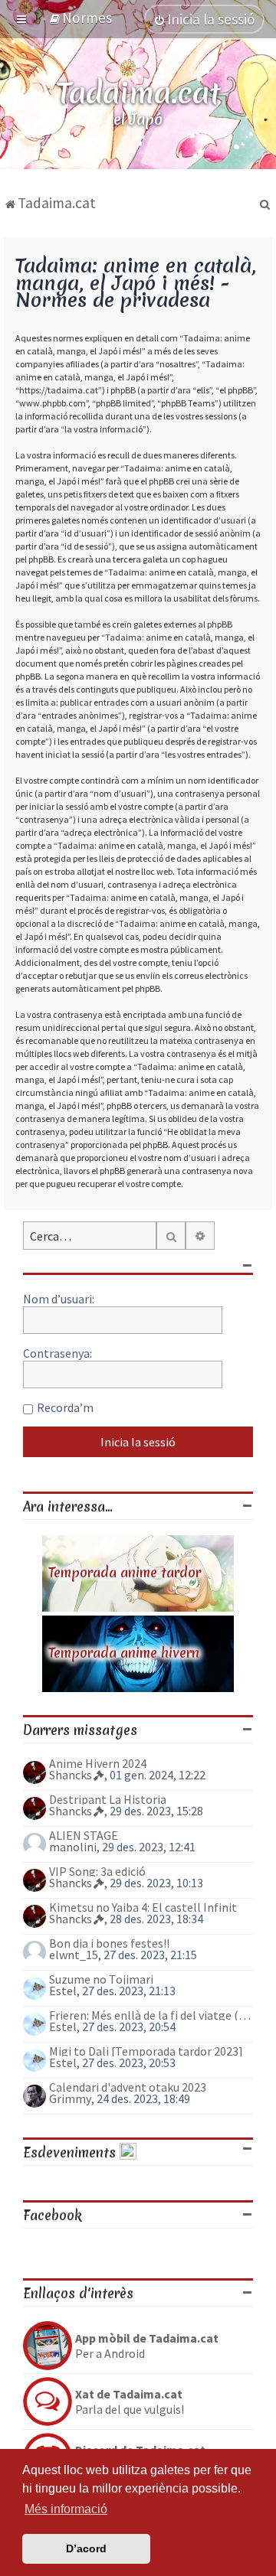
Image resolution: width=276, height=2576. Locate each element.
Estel (63, 1991)
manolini (73, 1847)
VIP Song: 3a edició (97, 1871)
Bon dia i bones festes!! (109, 1943)
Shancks (71, 1775)
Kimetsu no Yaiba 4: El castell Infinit (143, 1907)
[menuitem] (80, 18)
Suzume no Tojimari (101, 1979)
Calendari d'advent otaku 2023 (128, 2087)
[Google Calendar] (128, 2152)
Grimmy (70, 2098)
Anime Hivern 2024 (98, 1763)
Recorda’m (65, 1407)
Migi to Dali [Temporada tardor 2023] (146, 2051)
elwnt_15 (74, 1955)
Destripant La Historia (108, 1799)
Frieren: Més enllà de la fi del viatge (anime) (151, 2015)
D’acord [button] (86, 2548)
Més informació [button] (66, 2509)
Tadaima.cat (138, 93)
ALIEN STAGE (84, 1835)
